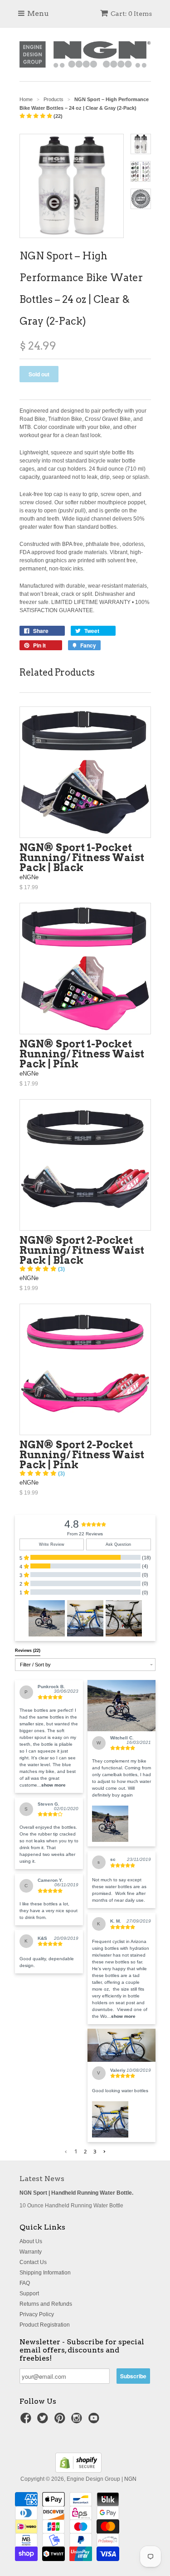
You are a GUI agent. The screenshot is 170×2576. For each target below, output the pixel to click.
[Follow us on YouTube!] (95, 2421)
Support (29, 2294)
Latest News (42, 2179)
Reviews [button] (28, 1651)
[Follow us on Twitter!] (44, 2421)
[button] (47, 1618)
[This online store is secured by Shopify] (78, 2471)
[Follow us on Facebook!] (27, 2421)
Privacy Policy (37, 2314)
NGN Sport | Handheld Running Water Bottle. (76, 2193)
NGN (130, 2479)
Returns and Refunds (46, 2304)
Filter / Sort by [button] (35, 1665)
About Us (31, 2241)
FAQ (25, 2283)
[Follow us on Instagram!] (78, 2421)
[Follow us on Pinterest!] (61, 2421)
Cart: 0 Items (131, 14)
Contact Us (33, 2262)
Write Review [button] (52, 1544)
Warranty (31, 2252)
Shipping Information (45, 2273)
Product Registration (45, 2325)
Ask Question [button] (118, 1544)
